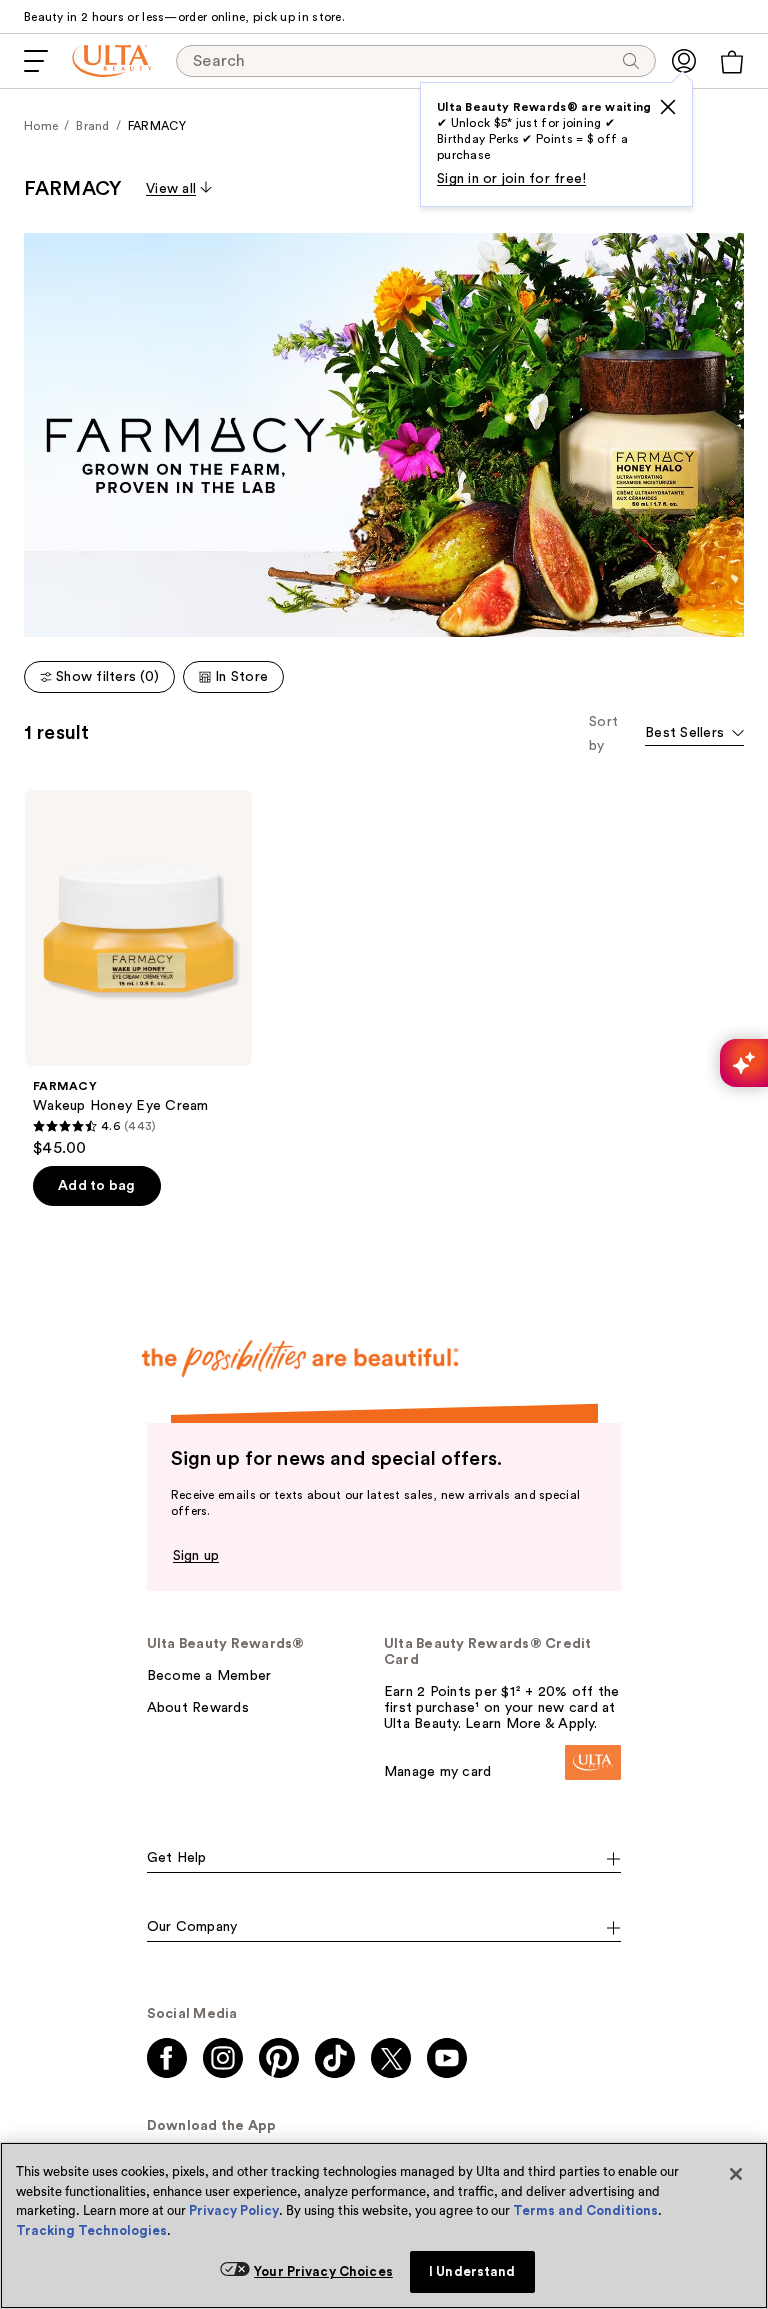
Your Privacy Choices (323, 2271)
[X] (668, 107)
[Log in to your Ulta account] (684, 61)
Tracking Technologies (91, 2230)
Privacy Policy (234, 2210)
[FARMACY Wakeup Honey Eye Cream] (138, 973)
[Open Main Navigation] (36, 61)
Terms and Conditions (585, 2210)
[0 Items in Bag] (732, 62)
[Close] (736, 2174)
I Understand (472, 2271)
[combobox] (694, 734)
